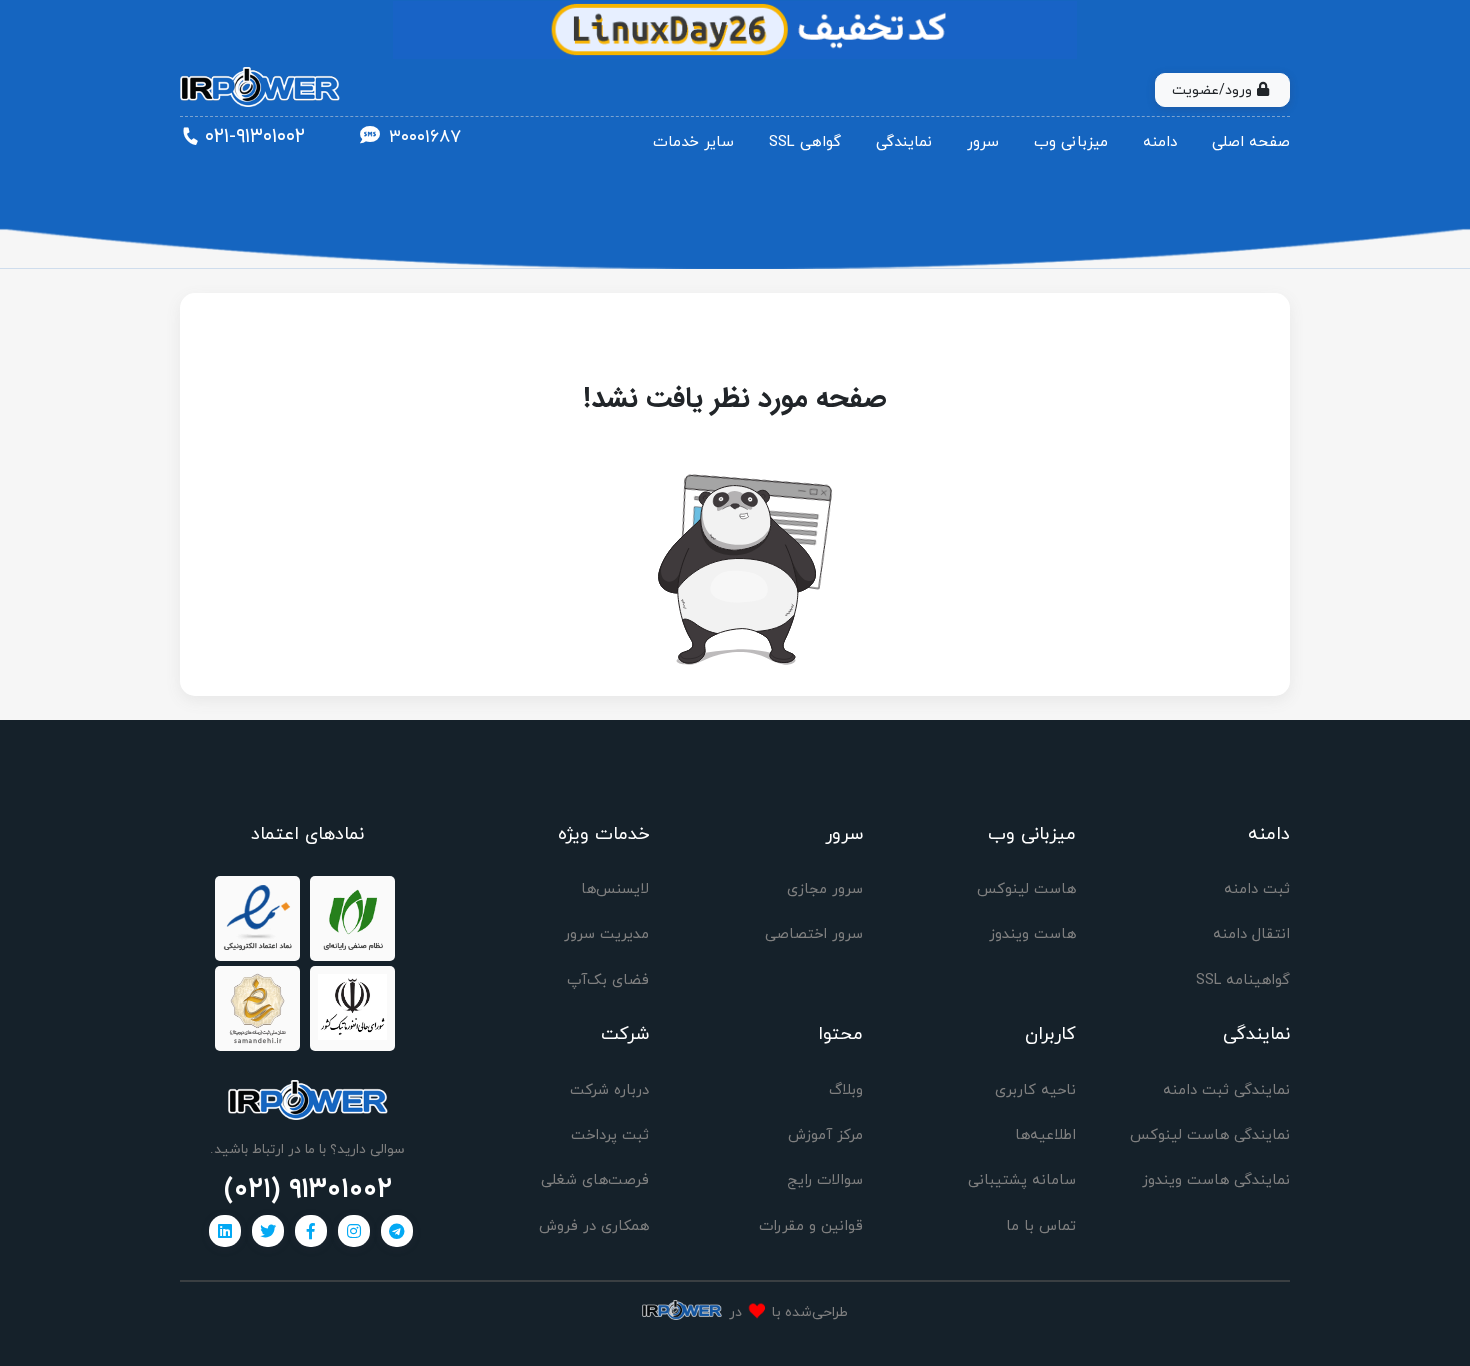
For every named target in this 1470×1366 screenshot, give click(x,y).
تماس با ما (1041, 1226)
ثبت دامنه (1257, 889)
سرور (983, 142)
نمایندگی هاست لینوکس (1210, 1135)
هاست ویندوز (1032, 934)
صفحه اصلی (1251, 142)
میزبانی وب (1071, 142)
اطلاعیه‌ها (1045, 1135)
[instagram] (354, 1231)
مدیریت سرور (606, 934)
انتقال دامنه (1251, 934)
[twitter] (268, 1231)
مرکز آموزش (825, 1135)
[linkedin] (225, 1231)
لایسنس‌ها (615, 889)
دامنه (1160, 142)
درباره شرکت (609, 1090)
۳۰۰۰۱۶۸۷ (425, 137)
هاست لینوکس (1026, 889)
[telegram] (397, 1231)
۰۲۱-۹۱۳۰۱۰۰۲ (255, 137)
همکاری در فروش (594, 1226)
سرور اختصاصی (814, 934)
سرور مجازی (825, 889)
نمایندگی (904, 142)
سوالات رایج (825, 1180)
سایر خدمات (693, 142)
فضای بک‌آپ (608, 980)
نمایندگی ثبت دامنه (1226, 1090)
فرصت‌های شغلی (595, 1180)
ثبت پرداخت (610, 1135)
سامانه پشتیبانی (1022, 1180)
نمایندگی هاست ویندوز (1216, 1180)
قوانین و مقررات (811, 1226)
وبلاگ (846, 1090)
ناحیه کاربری (1035, 1090)
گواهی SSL (805, 142)
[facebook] (311, 1231)
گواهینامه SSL (1243, 980)
